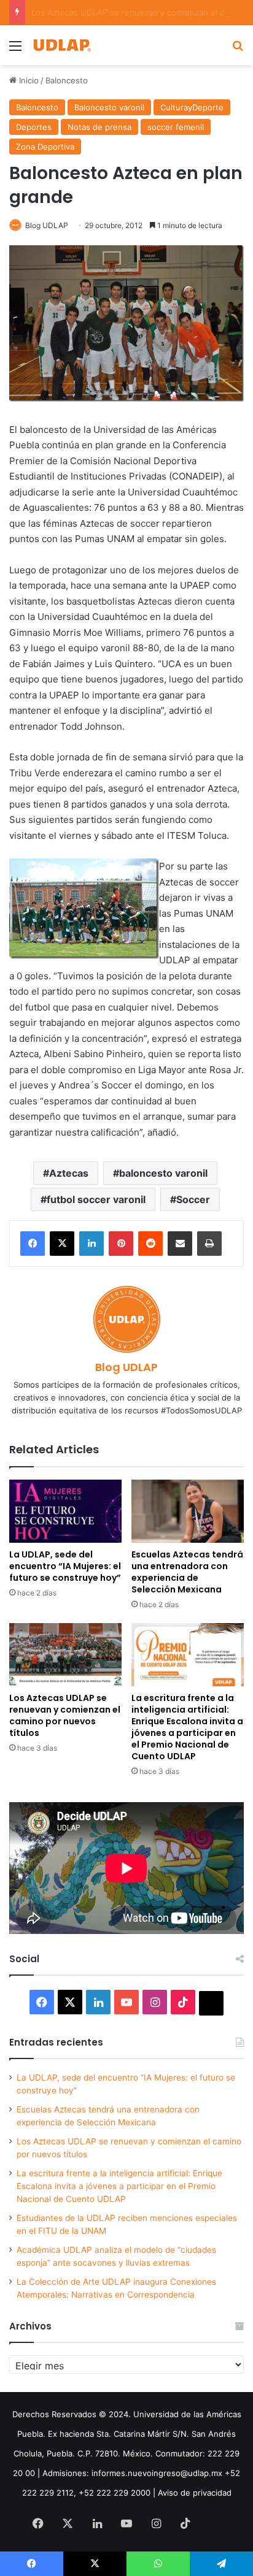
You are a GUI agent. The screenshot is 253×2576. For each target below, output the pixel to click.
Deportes (34, 127)
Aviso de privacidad (195, 2493)
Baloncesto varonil (109, 107)
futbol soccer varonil (96, 1199)
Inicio (28, 80)
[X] (62, 1244)
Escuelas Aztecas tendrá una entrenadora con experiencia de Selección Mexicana (187, 1572)
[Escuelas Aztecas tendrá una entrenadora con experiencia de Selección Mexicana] (188, 1511)
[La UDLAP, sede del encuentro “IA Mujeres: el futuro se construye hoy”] (65, 1511)
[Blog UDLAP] (61, 45)
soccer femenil (176, 127)
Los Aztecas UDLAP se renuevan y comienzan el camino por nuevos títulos (65, 1715)
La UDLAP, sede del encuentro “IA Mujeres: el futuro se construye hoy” (65, 1566)
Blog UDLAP (47, 225)
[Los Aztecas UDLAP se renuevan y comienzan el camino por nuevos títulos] (65, 1655)
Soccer (193, 1199)
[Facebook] (33, 1244)
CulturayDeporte (192, 107)
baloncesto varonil (163, 1173)
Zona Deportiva (45, 147)
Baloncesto (67, 80)
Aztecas (69, 1173)
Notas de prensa (99, 127)
